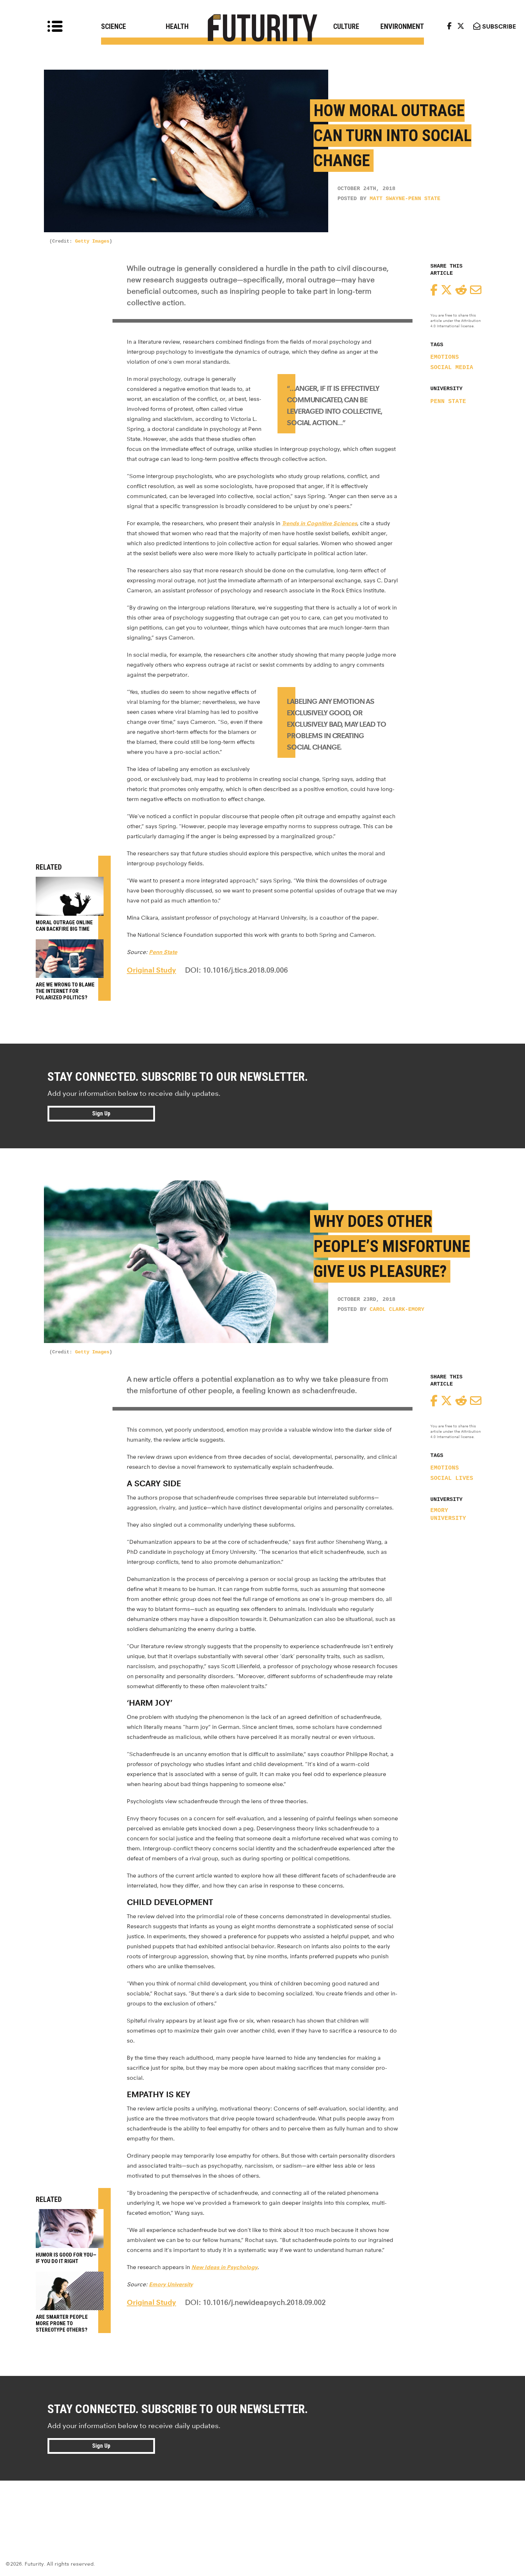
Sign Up (101, 1113)
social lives (452, 1478)
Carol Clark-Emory (397, 1310)
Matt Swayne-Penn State (405, 199)
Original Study (151, 970)
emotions (445, 357)
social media (452, 368)
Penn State (448, 402)
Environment (402, 26)
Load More (262, 2506)
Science (114, 26)
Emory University (448, 1515)
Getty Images (92, 241)
